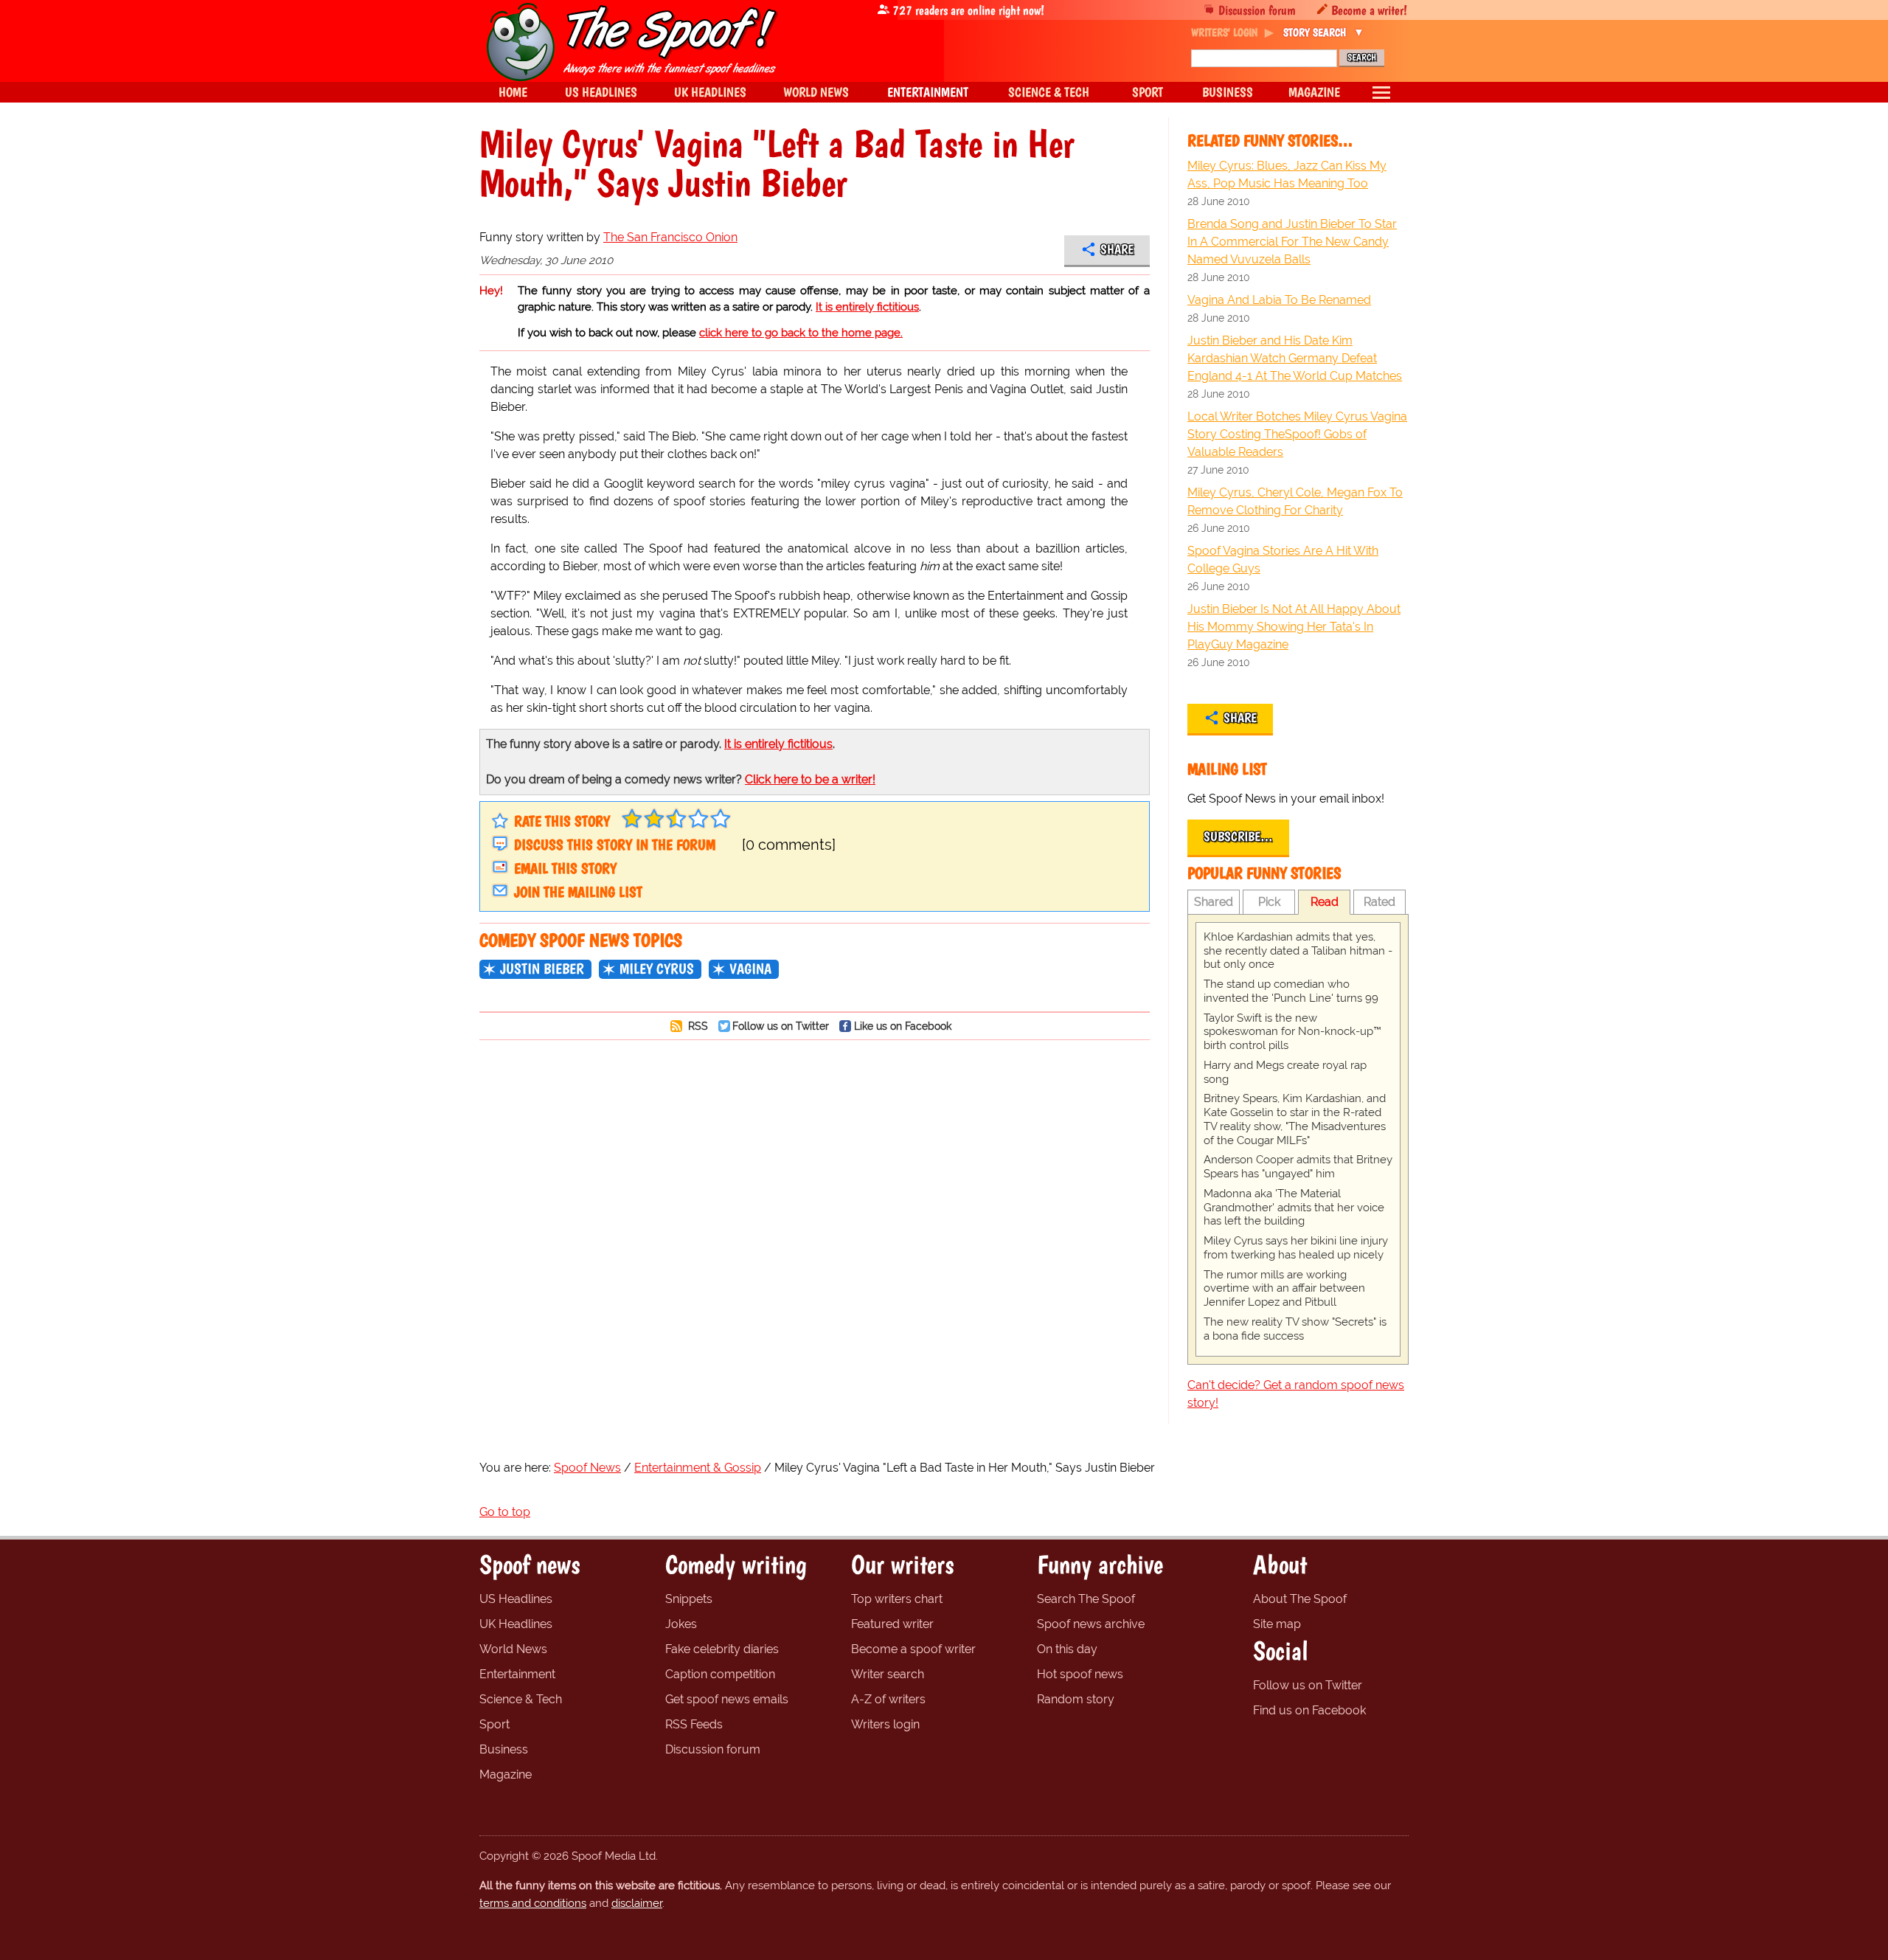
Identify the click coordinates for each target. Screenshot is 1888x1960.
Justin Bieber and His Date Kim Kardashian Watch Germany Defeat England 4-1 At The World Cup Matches (1295, 358)
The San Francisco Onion (670, 237)
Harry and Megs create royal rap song (1285, 1072)
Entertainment (517, 1674)
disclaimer (637, 1903)
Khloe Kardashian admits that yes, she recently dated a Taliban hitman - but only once (1298, 951)
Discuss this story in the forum (615, 845)
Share (1117, 249)
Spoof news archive (1091, 1624)
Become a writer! (1369, 10)
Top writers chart (897, 1599)
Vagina (750, 969)
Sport (494, 1724)
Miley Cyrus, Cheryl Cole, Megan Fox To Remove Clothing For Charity (1295, 501)
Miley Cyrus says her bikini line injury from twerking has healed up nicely (1296, 1248)
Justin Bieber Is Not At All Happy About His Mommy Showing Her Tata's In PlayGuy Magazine (1294, 627)
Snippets (689, 1599)
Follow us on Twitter (781, 1026)
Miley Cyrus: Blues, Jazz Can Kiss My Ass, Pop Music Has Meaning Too (1287, 174)
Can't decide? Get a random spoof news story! (1296, 1394)
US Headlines (516, 1599)
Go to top (505, 1512)
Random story (1076, 1699)
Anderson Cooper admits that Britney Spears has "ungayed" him (1298, 1167)
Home (513, 92)
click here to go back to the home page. (801, 333)
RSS (697, 1026)
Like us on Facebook (903, 1026)
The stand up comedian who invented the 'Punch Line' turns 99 (1291, 991)
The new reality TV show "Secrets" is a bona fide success (1295, 1329)
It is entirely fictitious (867, 307)
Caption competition (720, 1674)
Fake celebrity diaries (722, 1649)
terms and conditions (533, 1903)
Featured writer (892, 1624)
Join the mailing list (578, 892)
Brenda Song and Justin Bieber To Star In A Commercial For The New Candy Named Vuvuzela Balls (1292, 242)
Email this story (565, 868)
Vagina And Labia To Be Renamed (1279, 300)
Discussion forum (1257, 10)
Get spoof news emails (727, 1699)
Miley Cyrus (657, 969)
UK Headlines (516, 1624)
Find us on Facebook (1309, 1710)
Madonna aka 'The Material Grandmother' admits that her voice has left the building (1294, 1208)
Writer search (888, 1674)
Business (504, 1749)
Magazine (506, 1774)
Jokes (681, 1624)
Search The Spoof (1086, 1599)
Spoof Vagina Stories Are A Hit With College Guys (1283, 560)
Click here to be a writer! (810, 779)
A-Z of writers (888, 1699)
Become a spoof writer (913, 1649)
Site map (1277, 1624)
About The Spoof (1300, 1599)
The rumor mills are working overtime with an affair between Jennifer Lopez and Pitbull (1284, 1289)
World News (513, 1649)
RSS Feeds (694, 1724)
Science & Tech (521, 1699)
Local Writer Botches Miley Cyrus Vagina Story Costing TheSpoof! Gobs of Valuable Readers (1297, 434)
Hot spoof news (1080, 1674)
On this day (1067, 1649)
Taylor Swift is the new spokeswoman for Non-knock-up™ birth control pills (1292, 1032)
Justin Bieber (542, 969)
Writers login (885, 1724)
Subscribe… (1238, 837)
